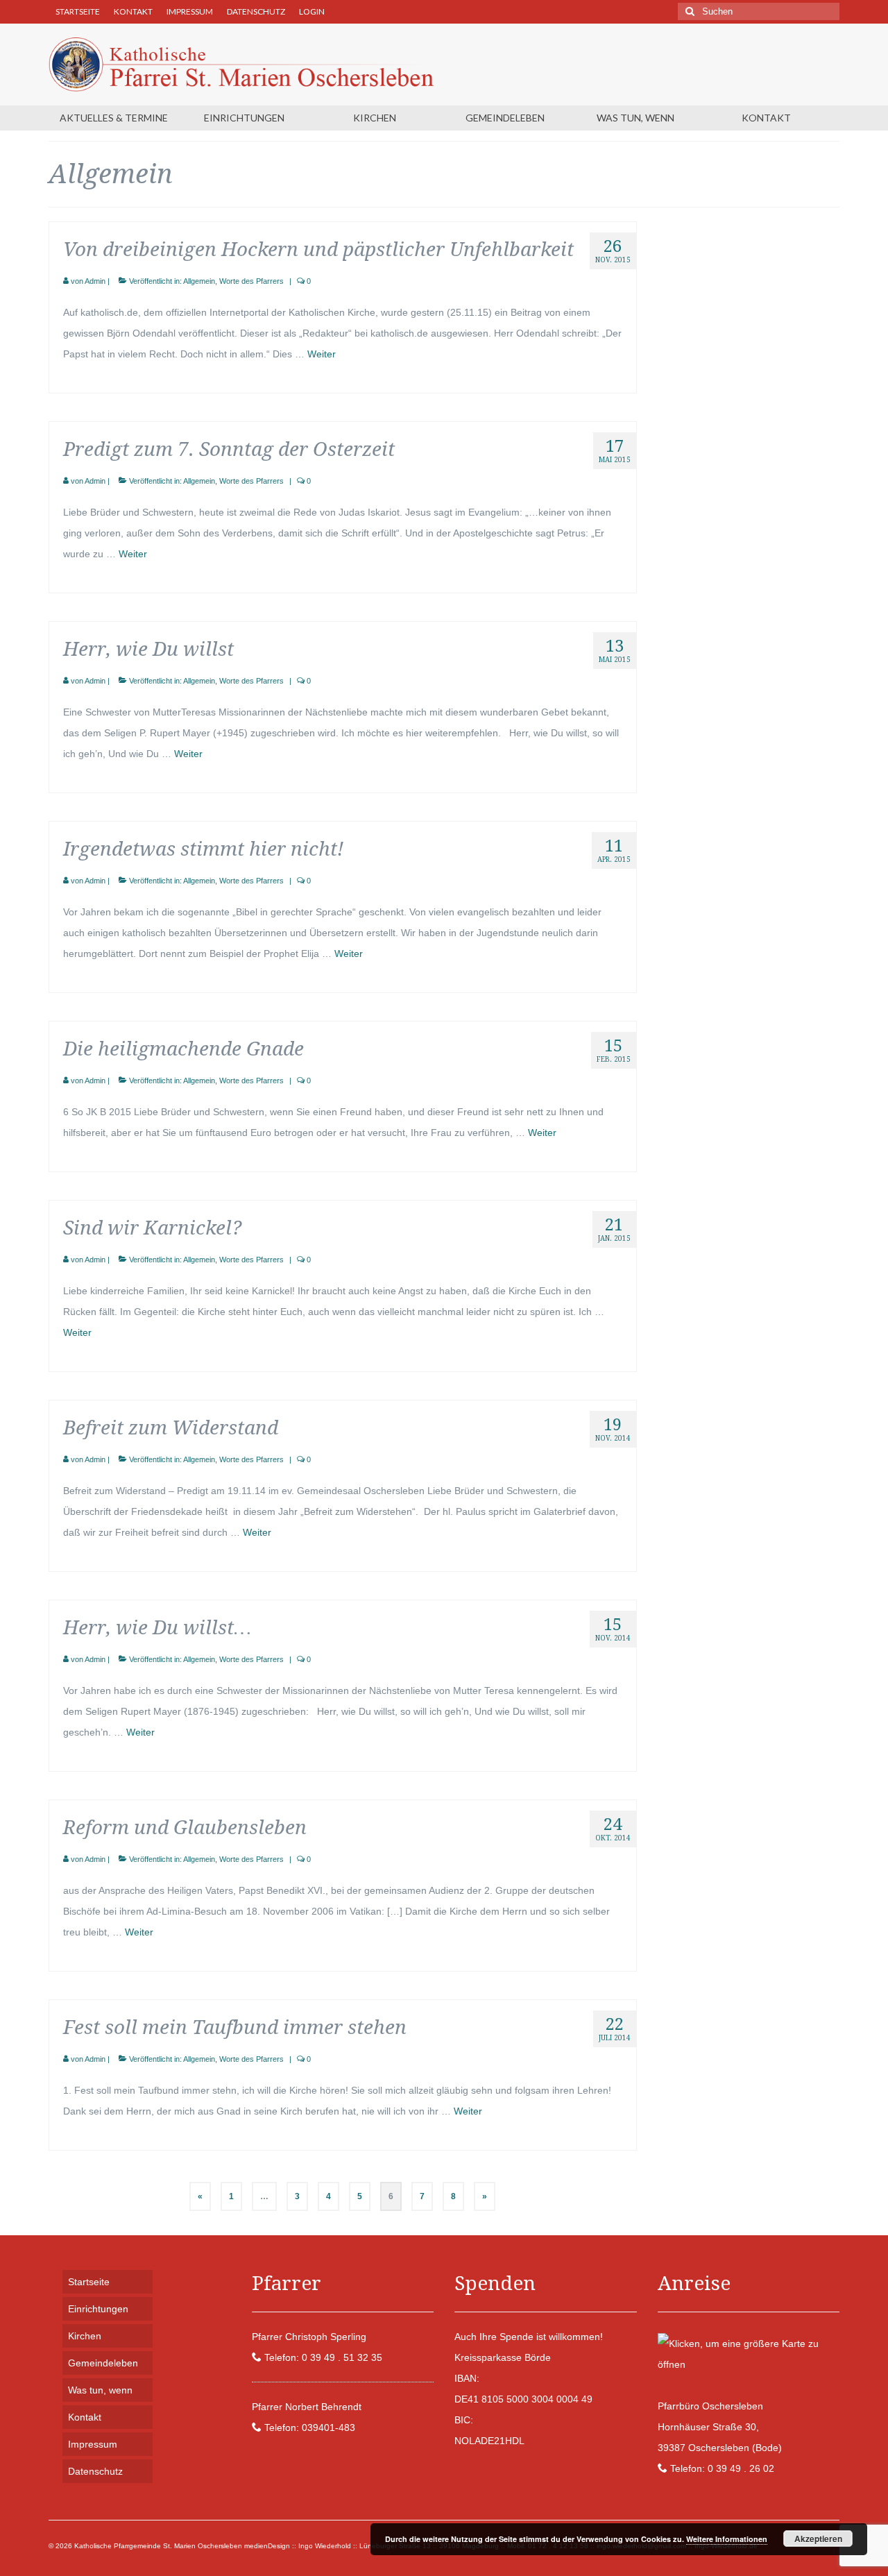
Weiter (322, 354)
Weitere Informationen (727, 2539)
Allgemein (199, 281)
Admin (95, 281)
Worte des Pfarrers (251, 281)
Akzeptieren (818, 2539)
